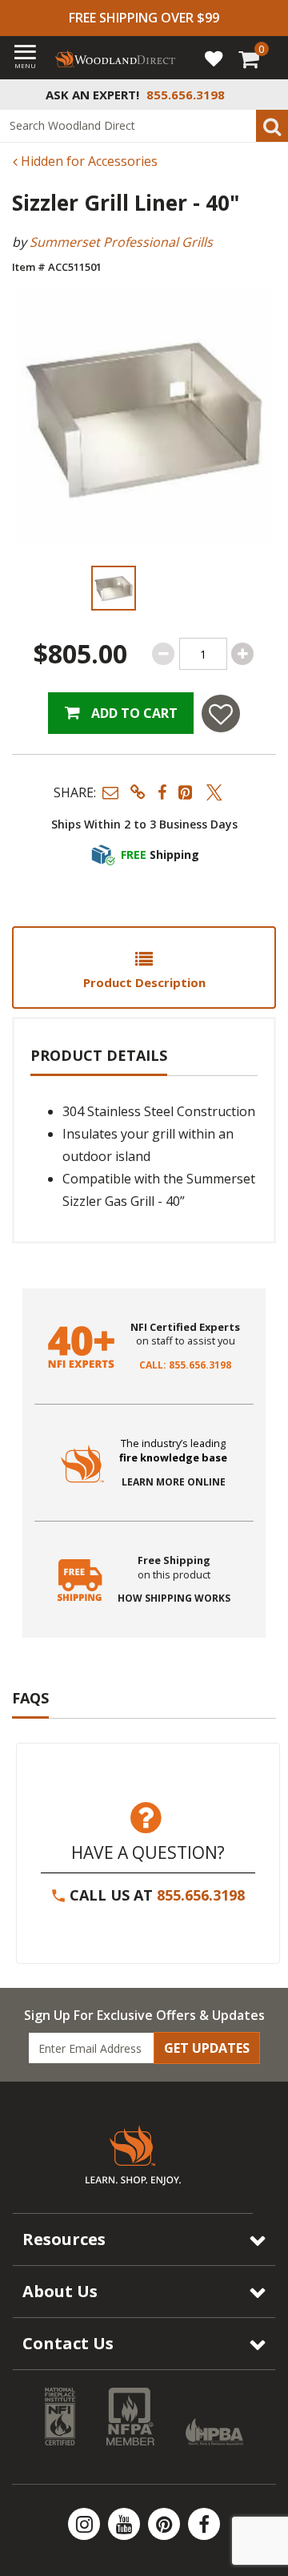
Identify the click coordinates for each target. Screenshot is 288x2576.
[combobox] (144, 126)
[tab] (144, 968)
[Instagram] (86, 2524)
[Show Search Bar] (267, 95)
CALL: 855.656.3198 (185, 1365)
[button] (110, 792)
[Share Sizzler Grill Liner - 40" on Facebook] (162, 792)
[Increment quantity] (242, 654)
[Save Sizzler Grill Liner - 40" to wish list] (221, 714)
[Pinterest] (166, 2524)
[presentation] (113, 588)
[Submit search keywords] (272, 126)
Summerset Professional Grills (121, 242)
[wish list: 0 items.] (214, 58)
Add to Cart (133, 713)
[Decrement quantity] (163, 654)
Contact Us (68, 2343)
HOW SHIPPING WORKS (174, 1598)
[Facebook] (204, 2524)
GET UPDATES (207, 2048)
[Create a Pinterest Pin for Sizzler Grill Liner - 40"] (186, 792)
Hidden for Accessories (88, 161)
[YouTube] (126, 2524)
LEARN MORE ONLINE (174, 1482)
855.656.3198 (201, 1895)
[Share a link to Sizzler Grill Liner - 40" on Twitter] (214, 792)
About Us (60, 2291)
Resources (64, 2239)
